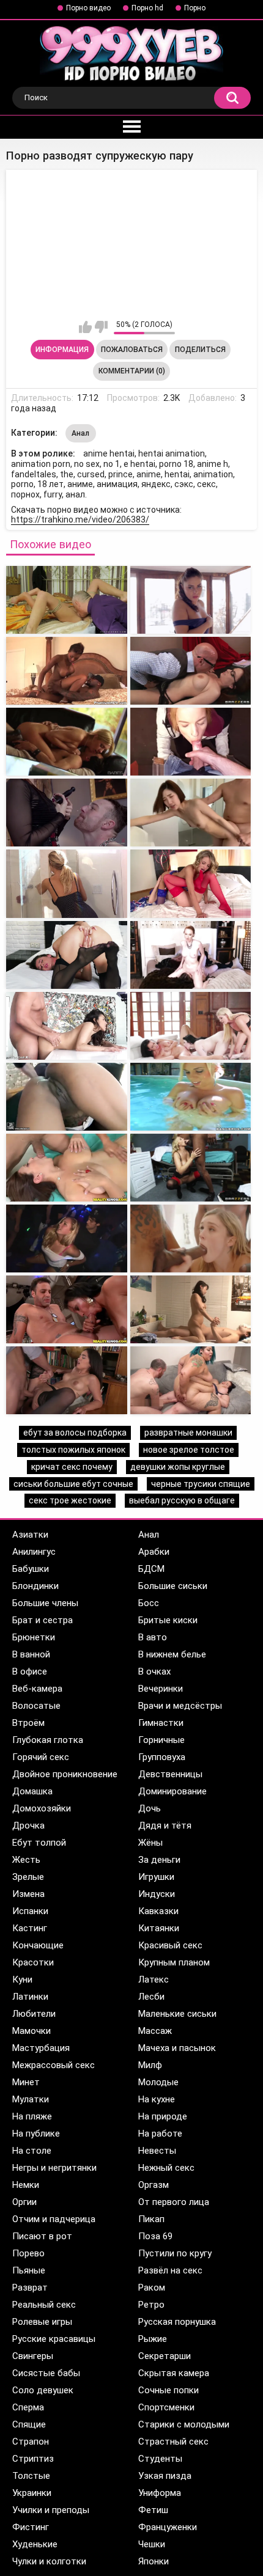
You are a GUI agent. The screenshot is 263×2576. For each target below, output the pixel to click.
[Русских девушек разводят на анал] (191, 1097)
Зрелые (28, 1877)
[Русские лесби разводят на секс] (191, 955)
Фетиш (153, 2510)
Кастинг (30, 1928)
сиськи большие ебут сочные (73, 1484)
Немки (26, 2185)
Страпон (31, 2442)
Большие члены (45, 1603)
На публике (36, 2134)
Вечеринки (161, 1689)
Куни (22, 1980)
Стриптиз (33, 2459)
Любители (34, 2014)
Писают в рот (42, 2236)
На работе (160, 2134)
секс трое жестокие (70, 1500)
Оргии (24, 2202)
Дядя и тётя (165, 1826)
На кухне (157, 2099)
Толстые (31, 2476)
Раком (152, 2288)
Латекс (154, 1980)
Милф (150, 2065)
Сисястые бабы (46, 2373)
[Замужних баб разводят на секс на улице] (67, 1380)
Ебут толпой (39, 1843)
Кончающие (38, 1945)
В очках (154, 1671)
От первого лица (174, 2202)
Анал (81, 433)
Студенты (160, 2459)
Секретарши (165, 2356)
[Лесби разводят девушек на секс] (191, 1026)
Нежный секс (166, 2168)
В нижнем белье (172, 1654)
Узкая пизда (165, 2476)
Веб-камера (37, 1689)
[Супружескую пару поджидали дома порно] (191, 671)
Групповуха (162, 1757)
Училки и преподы (51, 2510)
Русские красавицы (54, 2339)
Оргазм (154, 2185)
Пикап (151, 2219)
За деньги (159, 1860)
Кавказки (158, 1911)
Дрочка (28, 1826)
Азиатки (30, 1535)
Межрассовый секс (54, 2065)
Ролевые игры (42, 2322)
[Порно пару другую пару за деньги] (191, 813)
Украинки (32, 2493)
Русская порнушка (177, 2322)
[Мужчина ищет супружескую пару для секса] (67, 742)
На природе (163, 2116)
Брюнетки (34, 1637)
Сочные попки (169, 2390)
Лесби (151, 1997)
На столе (32, 2151)
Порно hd (147, 8)
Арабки (154, 1552)
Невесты (157, 2151)
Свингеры (33, 2356)
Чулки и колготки (49, 2561)
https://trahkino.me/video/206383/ (80, 519)
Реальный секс (44, 2305)
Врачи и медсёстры (180, 1706)
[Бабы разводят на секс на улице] (191, 1309)
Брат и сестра (43, 1620)
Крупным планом (174, 1962)
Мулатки (31, 2099)
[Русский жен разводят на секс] (191, 883)
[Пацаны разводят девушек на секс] (67, 1309)
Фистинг (31, 2527)
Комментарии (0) (132, 371)
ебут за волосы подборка (75, 1433)
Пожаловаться (132, 350)
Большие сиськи (173, 1586)
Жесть (26, 1860)
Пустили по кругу (175, 2253)
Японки (154, 2561)
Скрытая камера (174, 2373)
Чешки (152, 2544)
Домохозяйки (42, 1808)
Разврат (30, 2288)
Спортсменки (166, 2407)
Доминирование (172, 1791)
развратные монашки (188, 1433)
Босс (149, 1603)
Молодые (158, 2082)
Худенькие (35, 2544)
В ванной (31, 1654)
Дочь (150, 1808)
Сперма (28, 2407)
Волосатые (36, 1706)
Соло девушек (43, 2390)
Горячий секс (41, 1757)
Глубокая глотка (48, 1740)
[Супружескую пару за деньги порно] (191, 600)
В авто (153, 1637)
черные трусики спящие (201, 1484)
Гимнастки (161, 1723)
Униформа (160, 2493)
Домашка (32, 1791)
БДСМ (151, 1569)
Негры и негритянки (54, 2168)
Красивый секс (170, 1945)
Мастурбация (41, 2048)
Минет (26, 2082)
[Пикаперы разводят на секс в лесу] (67, 1238)
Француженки (168, 2527)
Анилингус (34, 1552)
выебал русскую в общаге (182, 1500)
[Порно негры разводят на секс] (67, 1097)
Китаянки (159, 1928)
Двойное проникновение (65, 1774)
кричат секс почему (72, 1467)
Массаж (155, 2031)
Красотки (33, 1962)
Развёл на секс (170, 2270)
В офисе (30, 1671)
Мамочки (31, 2031)
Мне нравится (85, 327)
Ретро (151, 2305)
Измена (28, 1894)
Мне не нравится (101, 327)
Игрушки (156, 1877)
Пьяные (29, 2270)
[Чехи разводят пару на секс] (67, 813)
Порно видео (88, 8)
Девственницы (170, 1774)
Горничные (161, 1740)
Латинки (30, 1997)
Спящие (29, 2424)
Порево (28, 2253)
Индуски (157, 1894)
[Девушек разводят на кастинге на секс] (67, 1026)
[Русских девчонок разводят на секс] (191, 1238)
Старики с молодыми (184, 2424)
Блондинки (35, 1586)
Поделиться (200, 350)
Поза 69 (155, 2236)
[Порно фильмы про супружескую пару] (67, 671)
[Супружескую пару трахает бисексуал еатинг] (191, 742)
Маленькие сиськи (177, 2014)
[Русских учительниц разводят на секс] (67, 1168)
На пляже (32, 2116)
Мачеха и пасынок (177, 2048)
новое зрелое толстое (189, 1450)
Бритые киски (168, 1620)
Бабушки (31, 1569)
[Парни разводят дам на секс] (67, 883)
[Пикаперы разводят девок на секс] (191, 1168)
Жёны (150, 1843)
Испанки (30, 1911)
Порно (195, 8)
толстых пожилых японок (73, 1450)
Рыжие (153, 2339)
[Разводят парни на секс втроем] (191, 1380)
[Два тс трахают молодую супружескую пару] (67, 600)
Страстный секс (173, 2442)
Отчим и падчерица (54, 2219)
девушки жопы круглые (178, 1467)
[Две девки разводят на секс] (67, 955)
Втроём (28, 1723)
